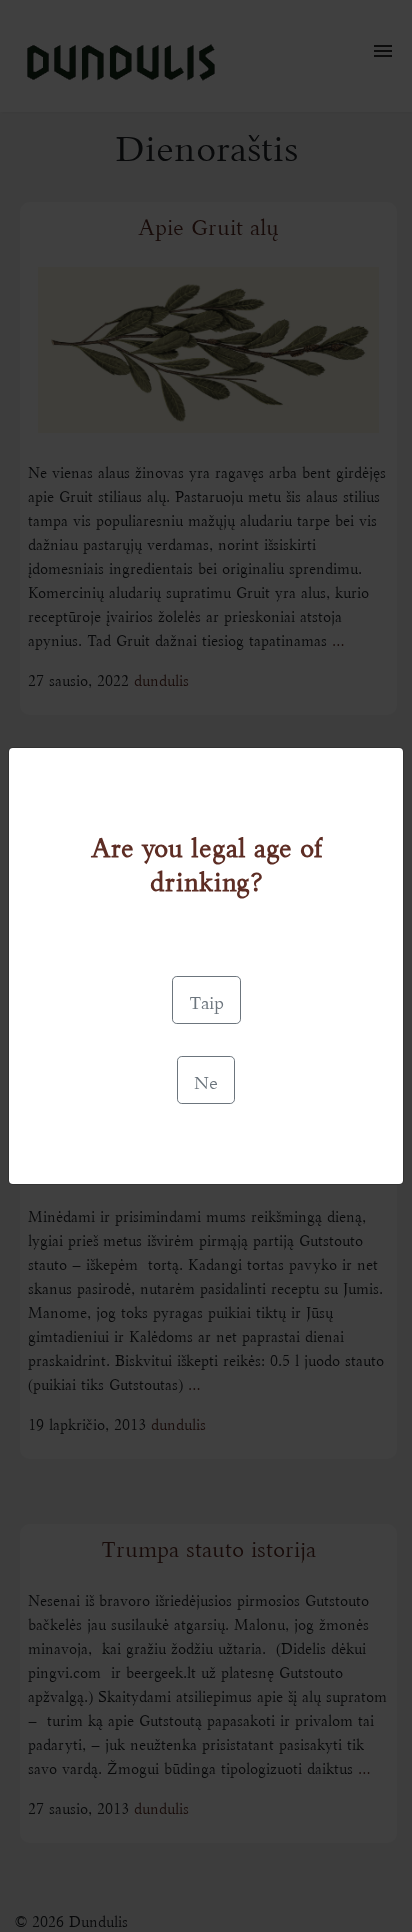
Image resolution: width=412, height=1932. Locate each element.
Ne (206, 1080)
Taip (206, 1000)
